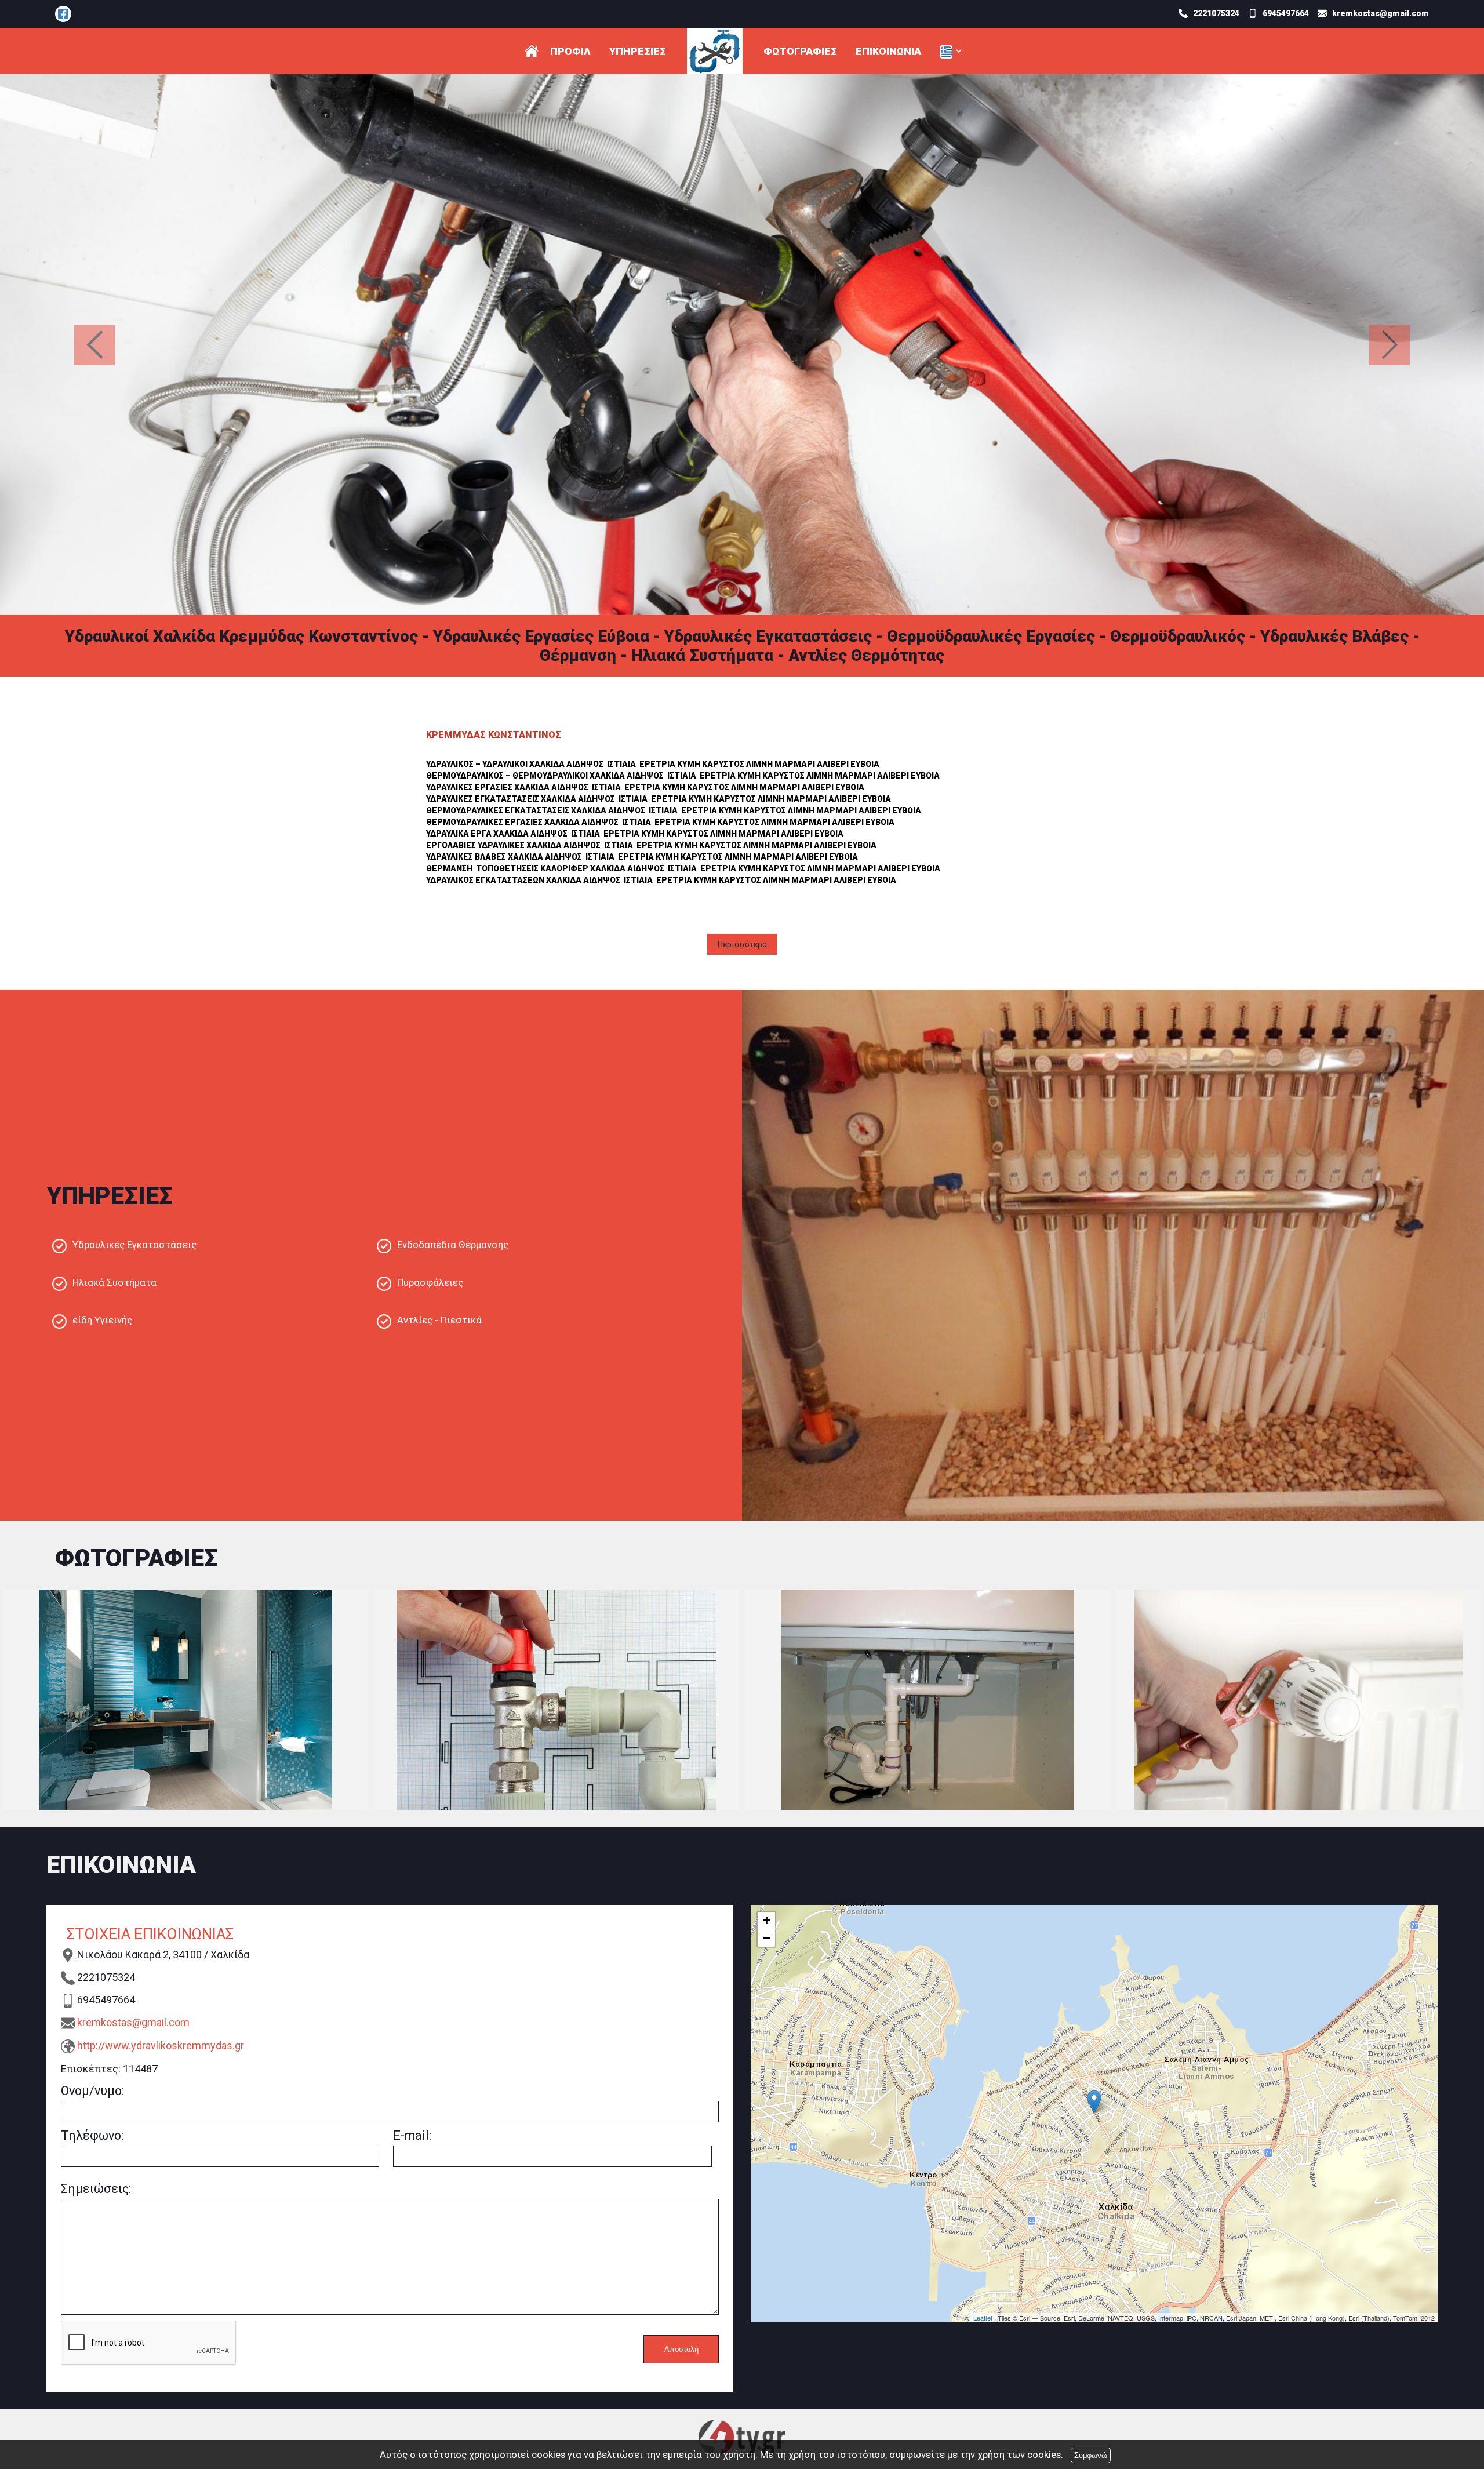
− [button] (767, 1938)
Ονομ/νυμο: (92, 2091)
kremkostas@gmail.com (133, 2022)
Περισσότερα (742, 944)
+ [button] (767, 1920)
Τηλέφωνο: (92, 2135)
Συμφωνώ (1091, 2455)
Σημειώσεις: (96, 2189)
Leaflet (983, 2318)
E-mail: (412, 2135)
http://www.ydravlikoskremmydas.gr (161, 2046)
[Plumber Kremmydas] (63, 14)
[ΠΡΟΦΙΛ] (532, 51)
